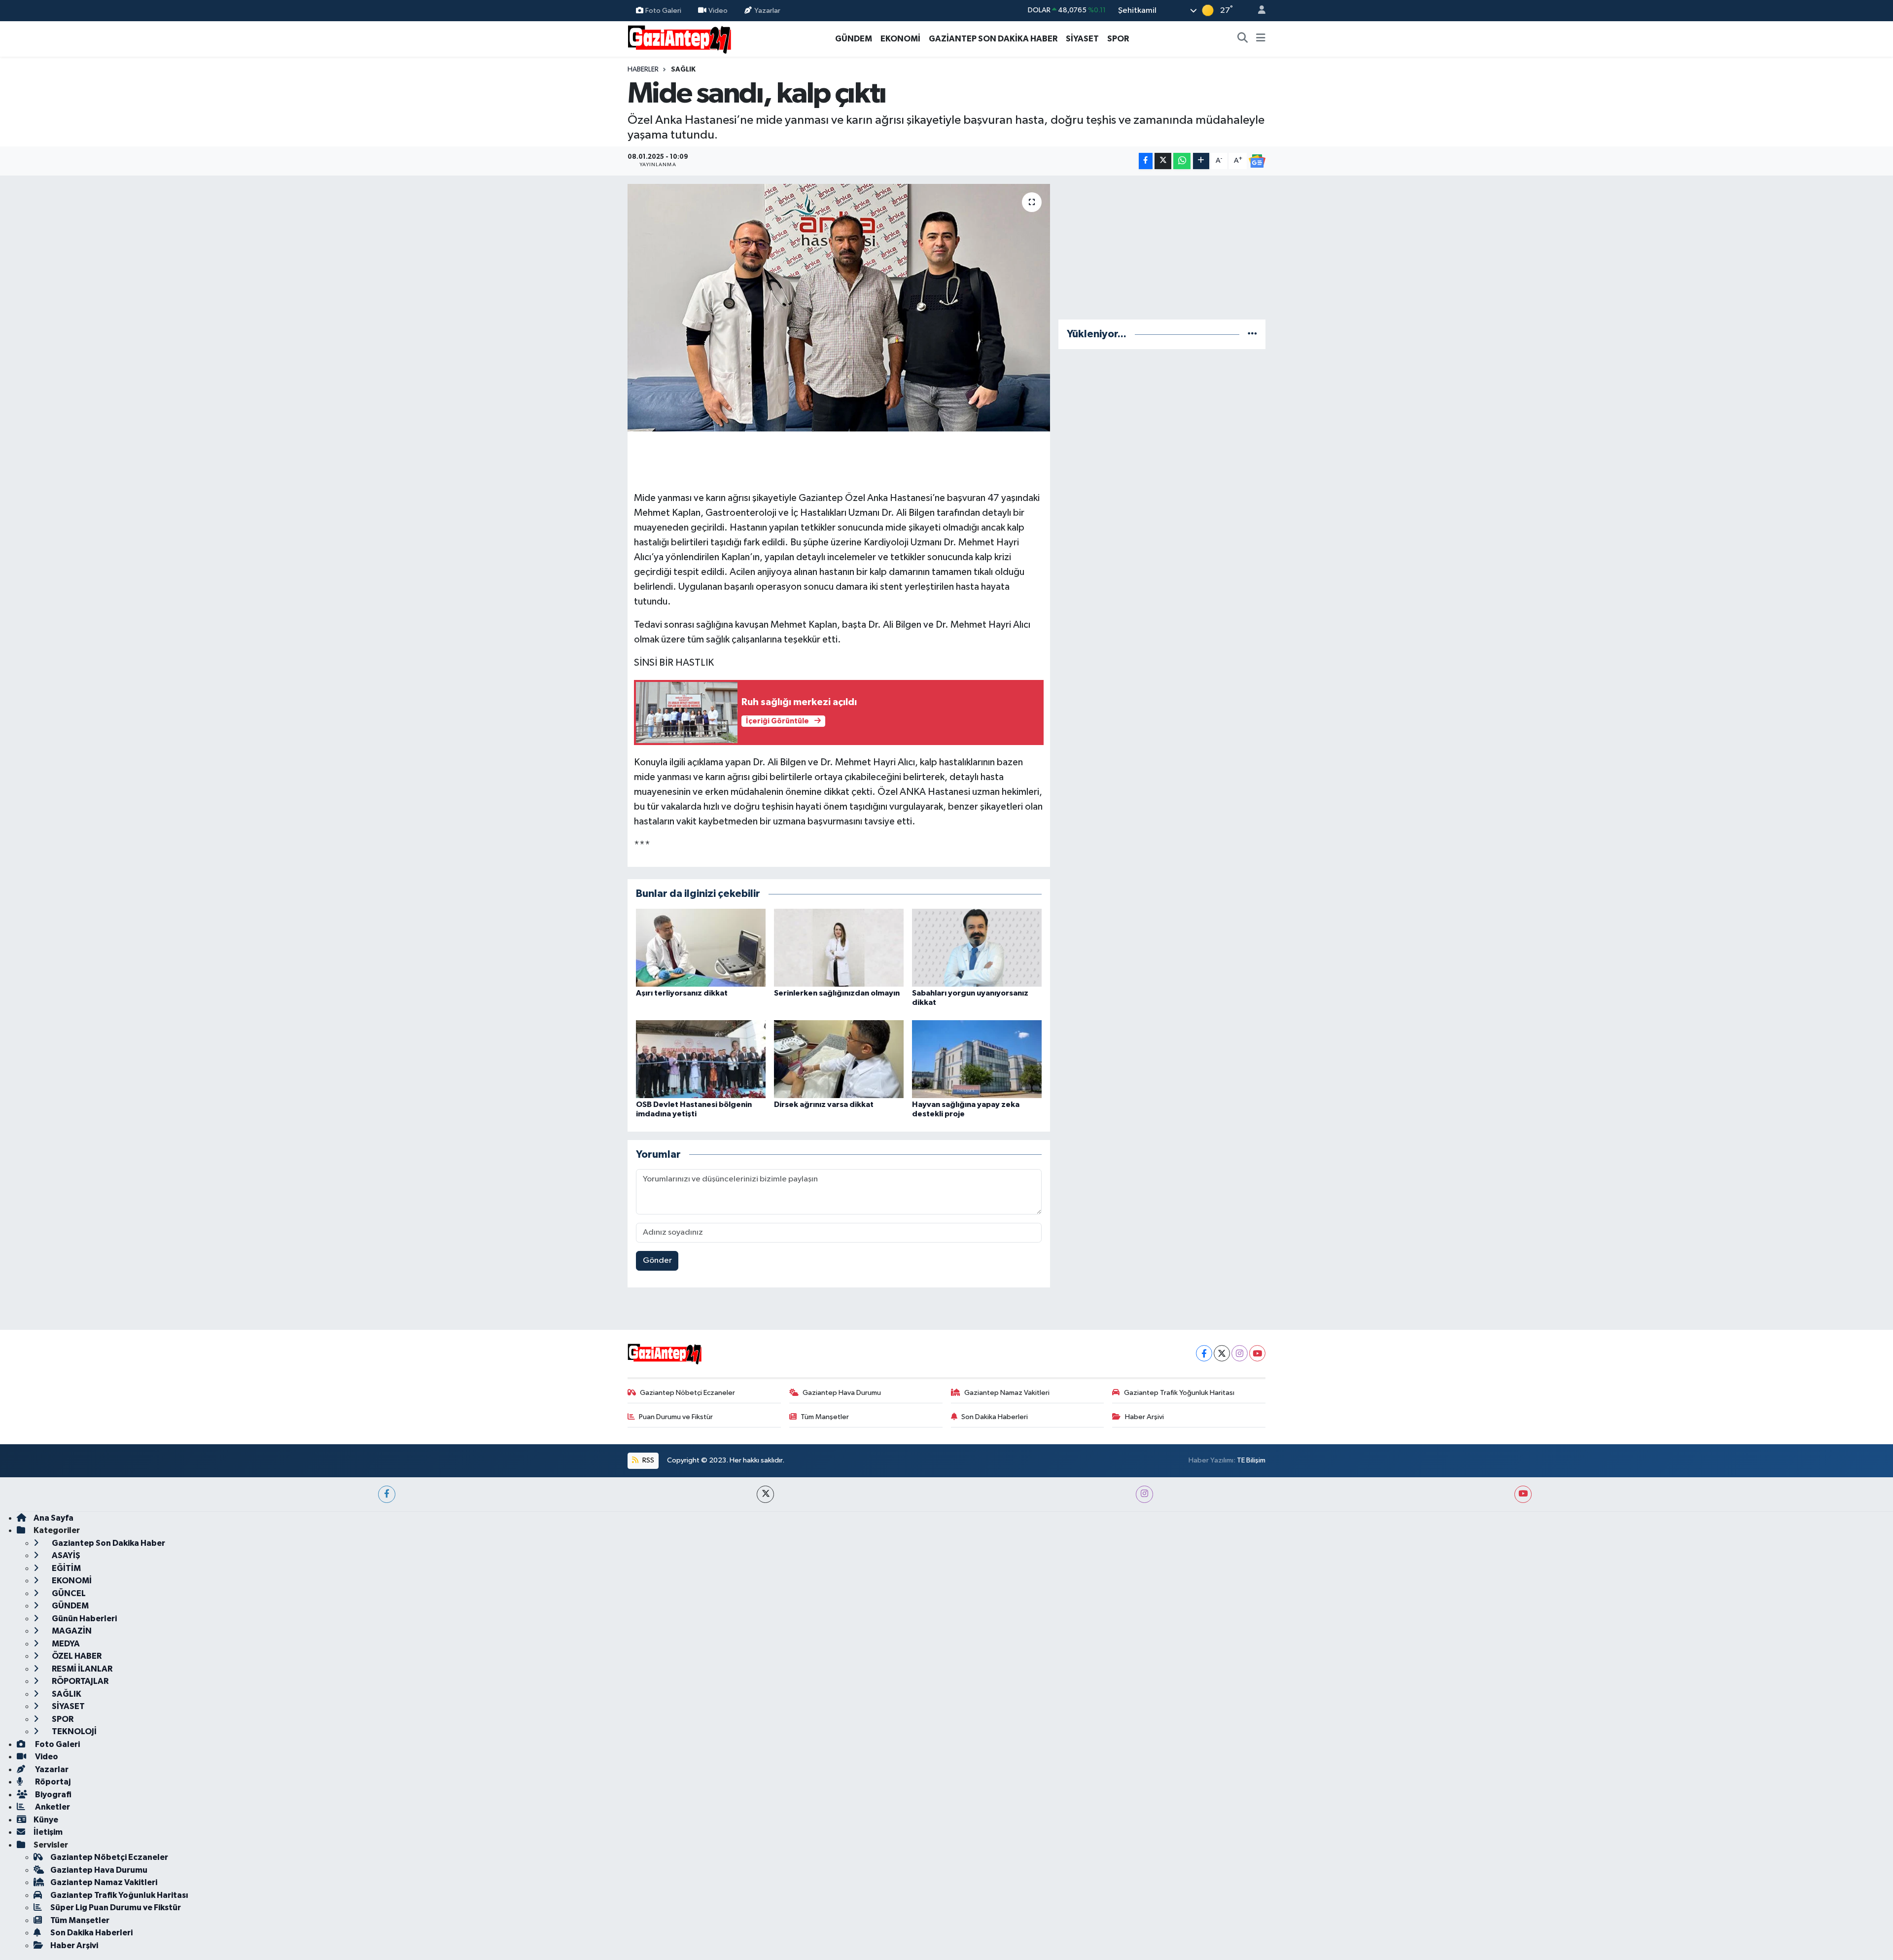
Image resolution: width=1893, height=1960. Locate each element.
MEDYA (65, 1644)
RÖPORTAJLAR (79, 1681)
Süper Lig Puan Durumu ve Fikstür (116, 1907)
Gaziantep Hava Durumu (842, 1393)
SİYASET (1082, 39)
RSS (648, 1460)
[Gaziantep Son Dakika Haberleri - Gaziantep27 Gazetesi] (679, 38)
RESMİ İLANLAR (81, 1669)
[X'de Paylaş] (1163, 161)
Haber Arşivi (1144, 1417)
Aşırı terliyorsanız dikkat (682, 993)
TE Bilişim (1251, 1460)
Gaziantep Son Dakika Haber (108, 1543)
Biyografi (53, 1795)
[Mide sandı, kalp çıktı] (839, 308)
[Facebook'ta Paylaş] (1146, 161)
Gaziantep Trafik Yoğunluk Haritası (1179, 1393)
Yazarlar (767, 10)
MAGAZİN (71, 1631)
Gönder (657, 1261)
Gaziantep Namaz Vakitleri (1007, 1393)
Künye (46, 1820)
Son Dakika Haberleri (995, 1417)
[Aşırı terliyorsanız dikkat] (701, 947)
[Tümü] (1252, 334)
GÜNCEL (68, 1593)
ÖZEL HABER (76, 1656)
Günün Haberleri (84, 1619)
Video (718, 10)
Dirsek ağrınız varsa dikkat (824, 1105)
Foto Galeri (663, 10)
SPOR (1118, 39)
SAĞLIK (683, 70)
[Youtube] (1257, 1353)
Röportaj (52, 1782)
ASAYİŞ (65, 1555)
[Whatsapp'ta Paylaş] (1182, 161)
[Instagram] (1240, 1353)
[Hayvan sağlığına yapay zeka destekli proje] (977, 1059)
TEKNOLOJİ (73, 1731)
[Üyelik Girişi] (1258, 11)
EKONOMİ (900, 39)
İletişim (48, 1832)
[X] (1222, 1353)
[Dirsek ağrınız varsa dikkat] (839, 1059)
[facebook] (387, 1494)
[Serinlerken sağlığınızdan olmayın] (839, 947)
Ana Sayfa (53, 1518)
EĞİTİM (66, 1568)
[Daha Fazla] (1201, 161)
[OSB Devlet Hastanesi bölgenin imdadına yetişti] (701, 1059)
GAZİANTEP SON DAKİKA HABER (993, 39)
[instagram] (1144, 1494)
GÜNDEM (854, 39)
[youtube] (1523, 1494)
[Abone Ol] (1257, 161)
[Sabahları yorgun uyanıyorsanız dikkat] (977, 947)
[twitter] (765, 1494)
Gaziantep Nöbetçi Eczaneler (687, 1393)
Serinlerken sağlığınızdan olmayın (837, 993)
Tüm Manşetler (825, 1417)
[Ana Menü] (1261, 39)
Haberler (643, 70)
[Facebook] (1204, 1353)
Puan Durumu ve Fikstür (676, 1417)
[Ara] (1243, 39)
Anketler (52, 1807)
